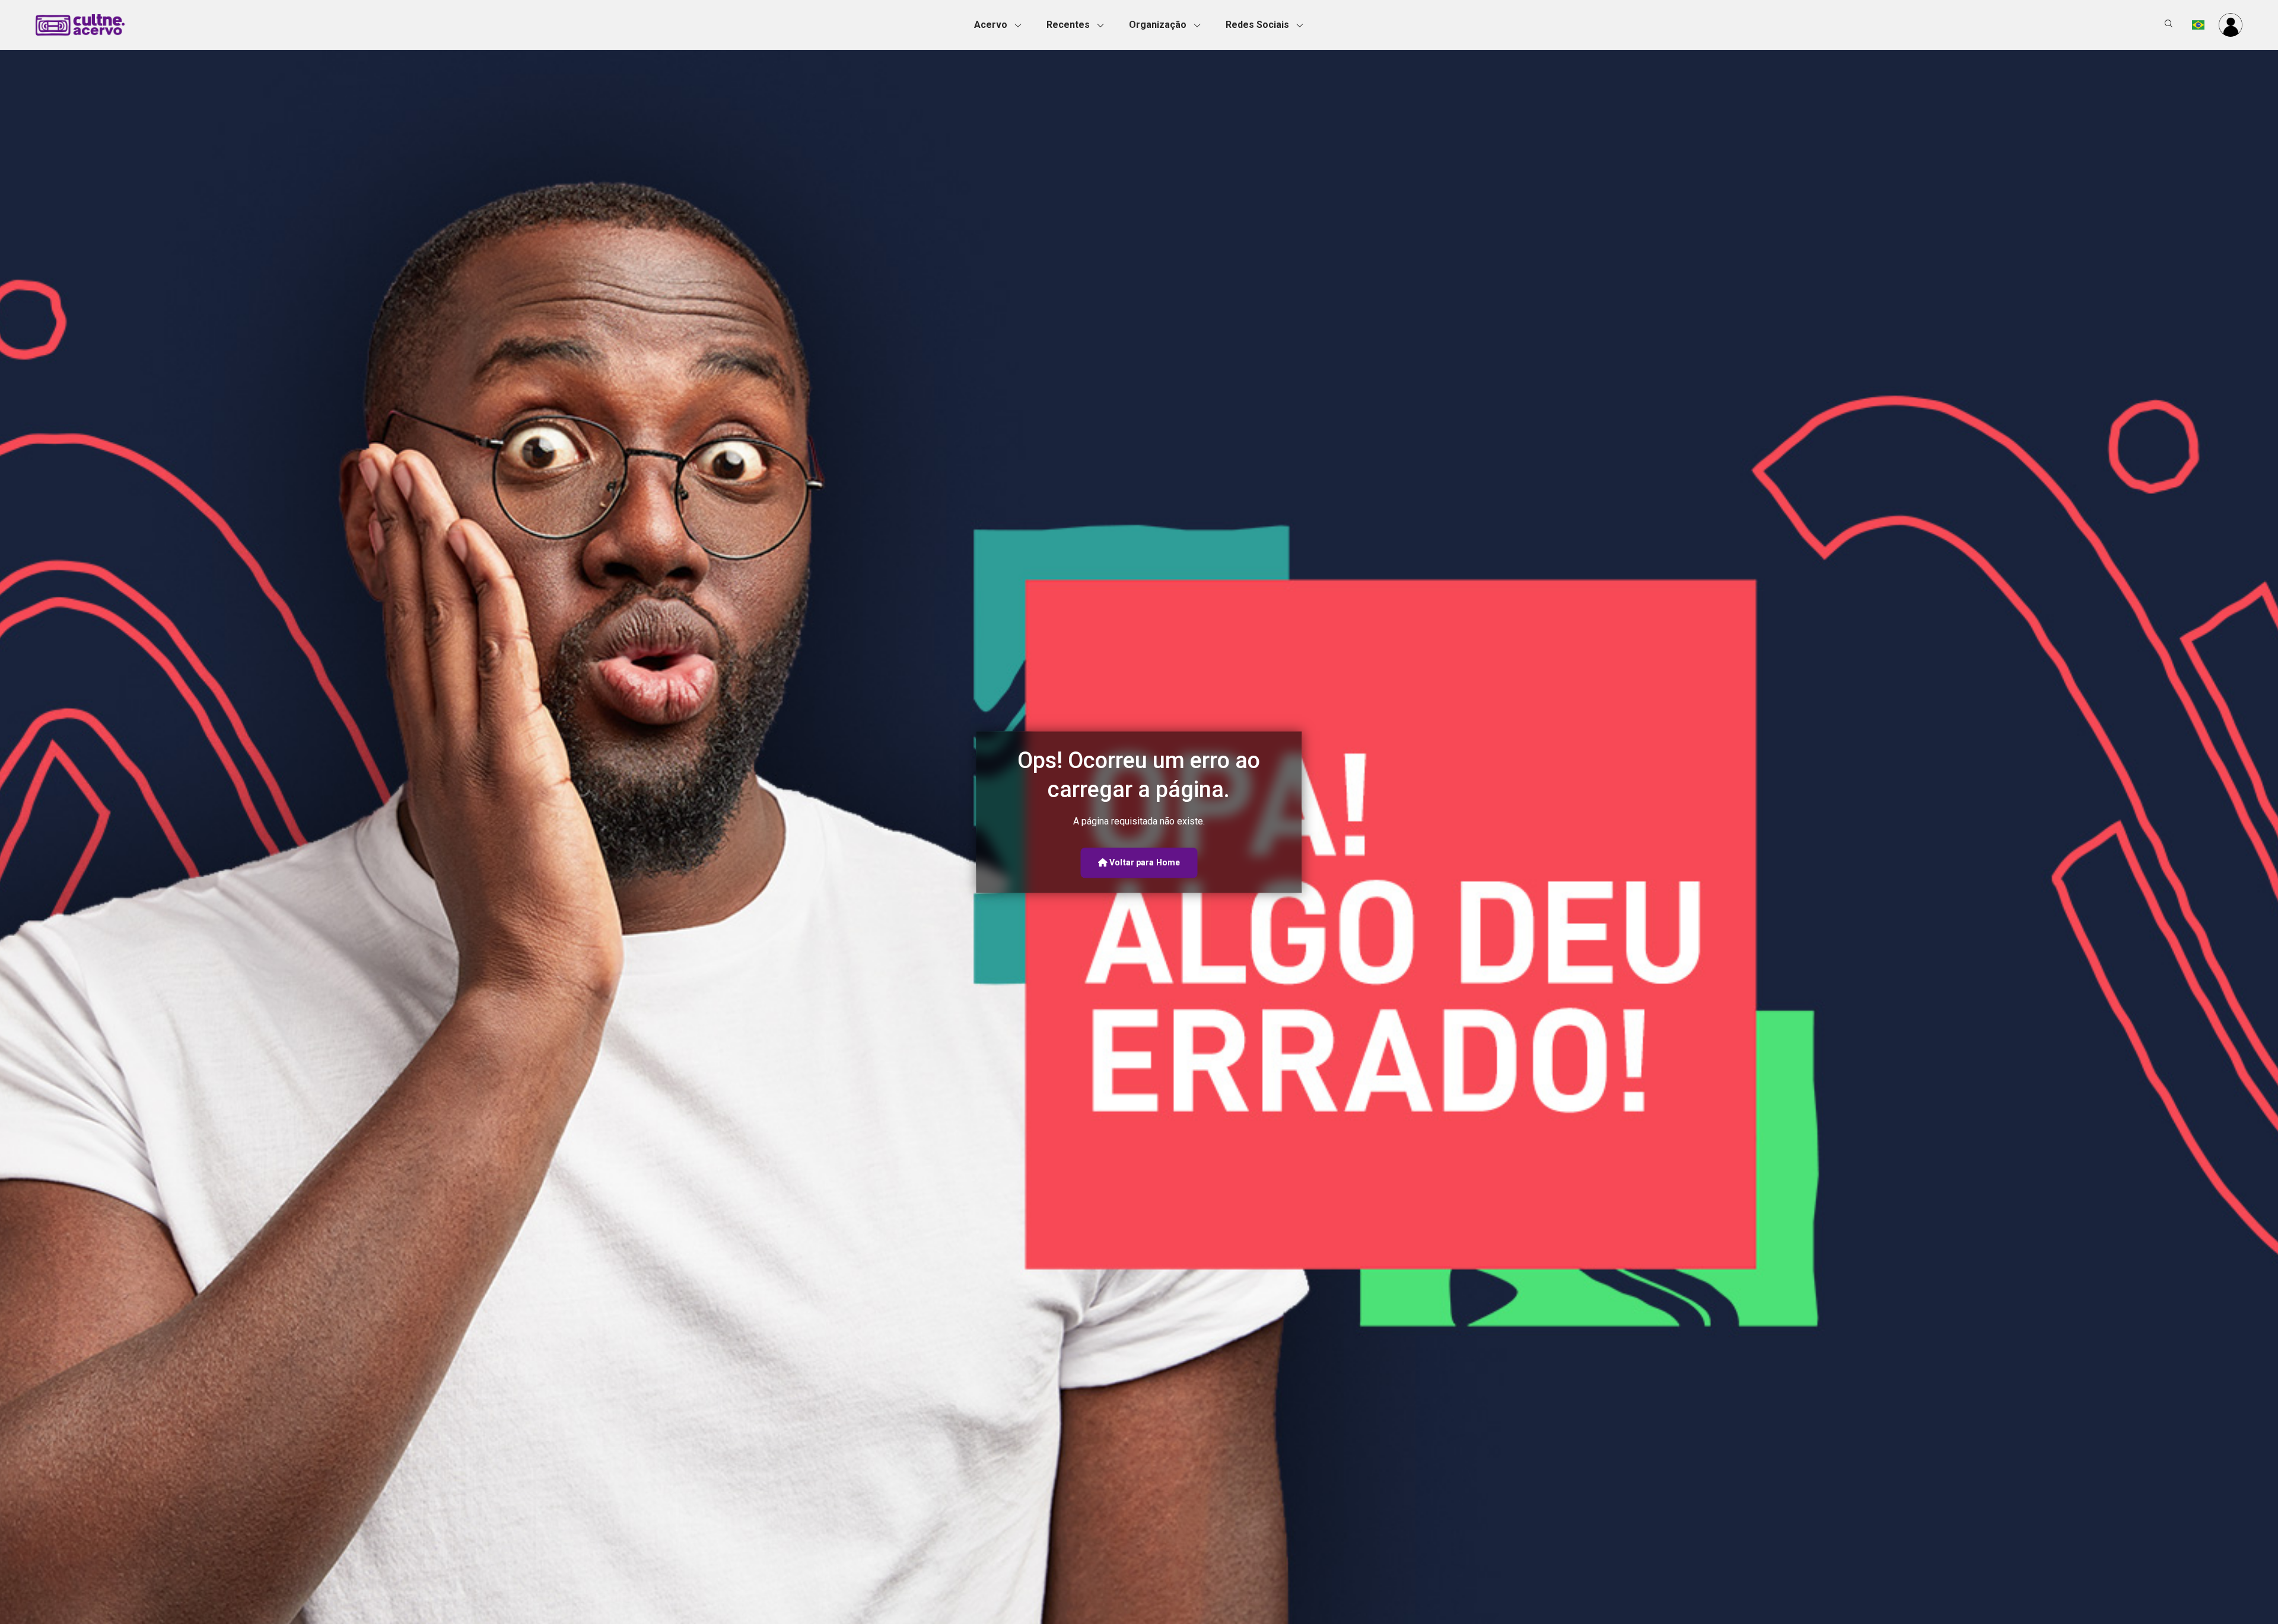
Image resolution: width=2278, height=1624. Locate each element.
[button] (1001, 25)
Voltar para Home (1144, 862)
